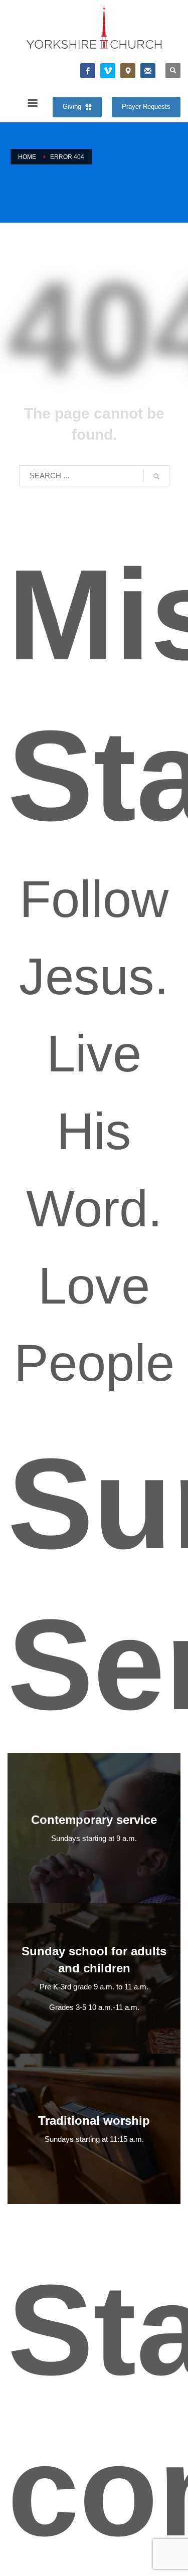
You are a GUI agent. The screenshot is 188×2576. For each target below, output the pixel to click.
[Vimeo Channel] (108, 71)
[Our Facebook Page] (88, 71)
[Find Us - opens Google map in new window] (128, 71)
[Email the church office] (148, 71)
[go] (156, 476)
